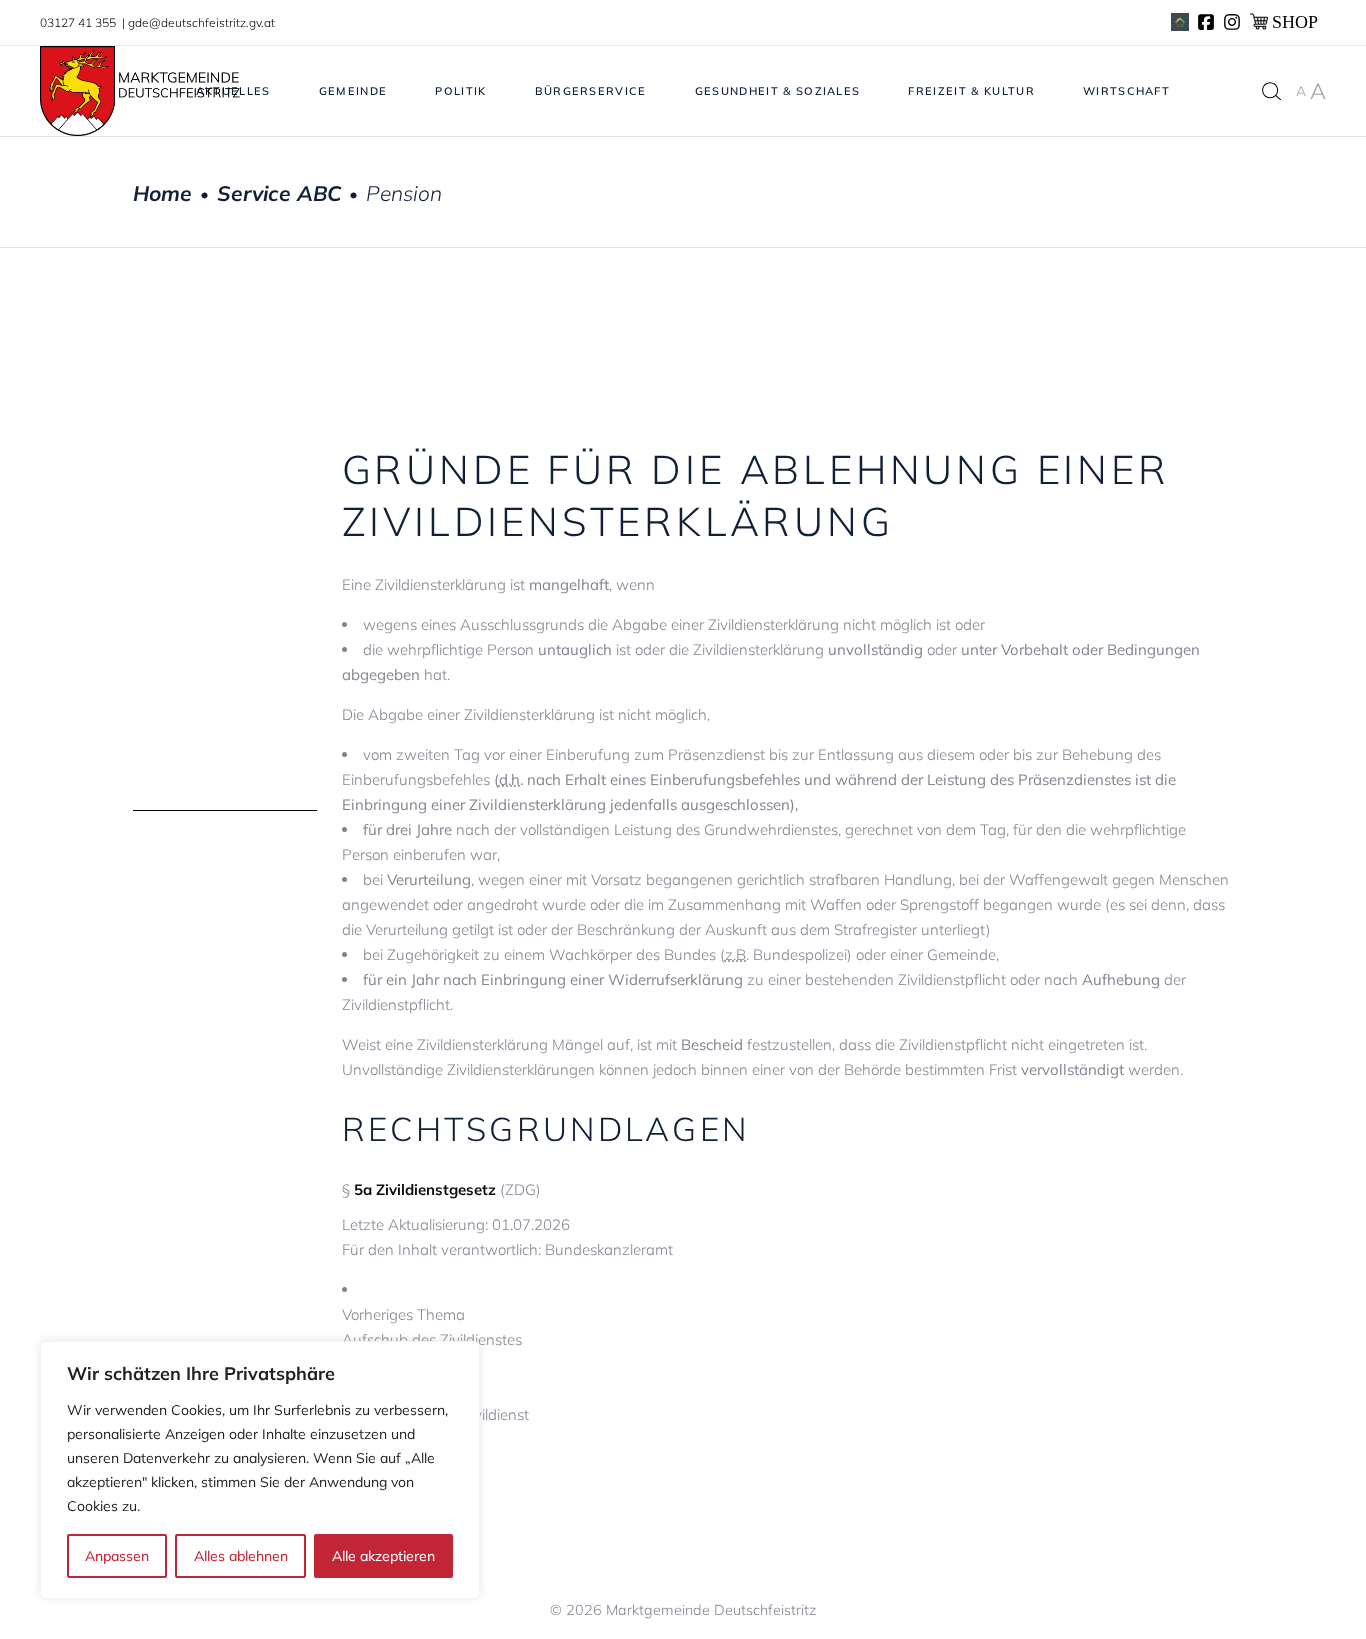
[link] (787, 1327)
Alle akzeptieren (383, 1556)
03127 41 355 (79, 22)
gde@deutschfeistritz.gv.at (201, 22)
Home (162, 193)
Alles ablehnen (241, 1556)
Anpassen (117, 1556)
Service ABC (279, 193)
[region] (260, 1470)
